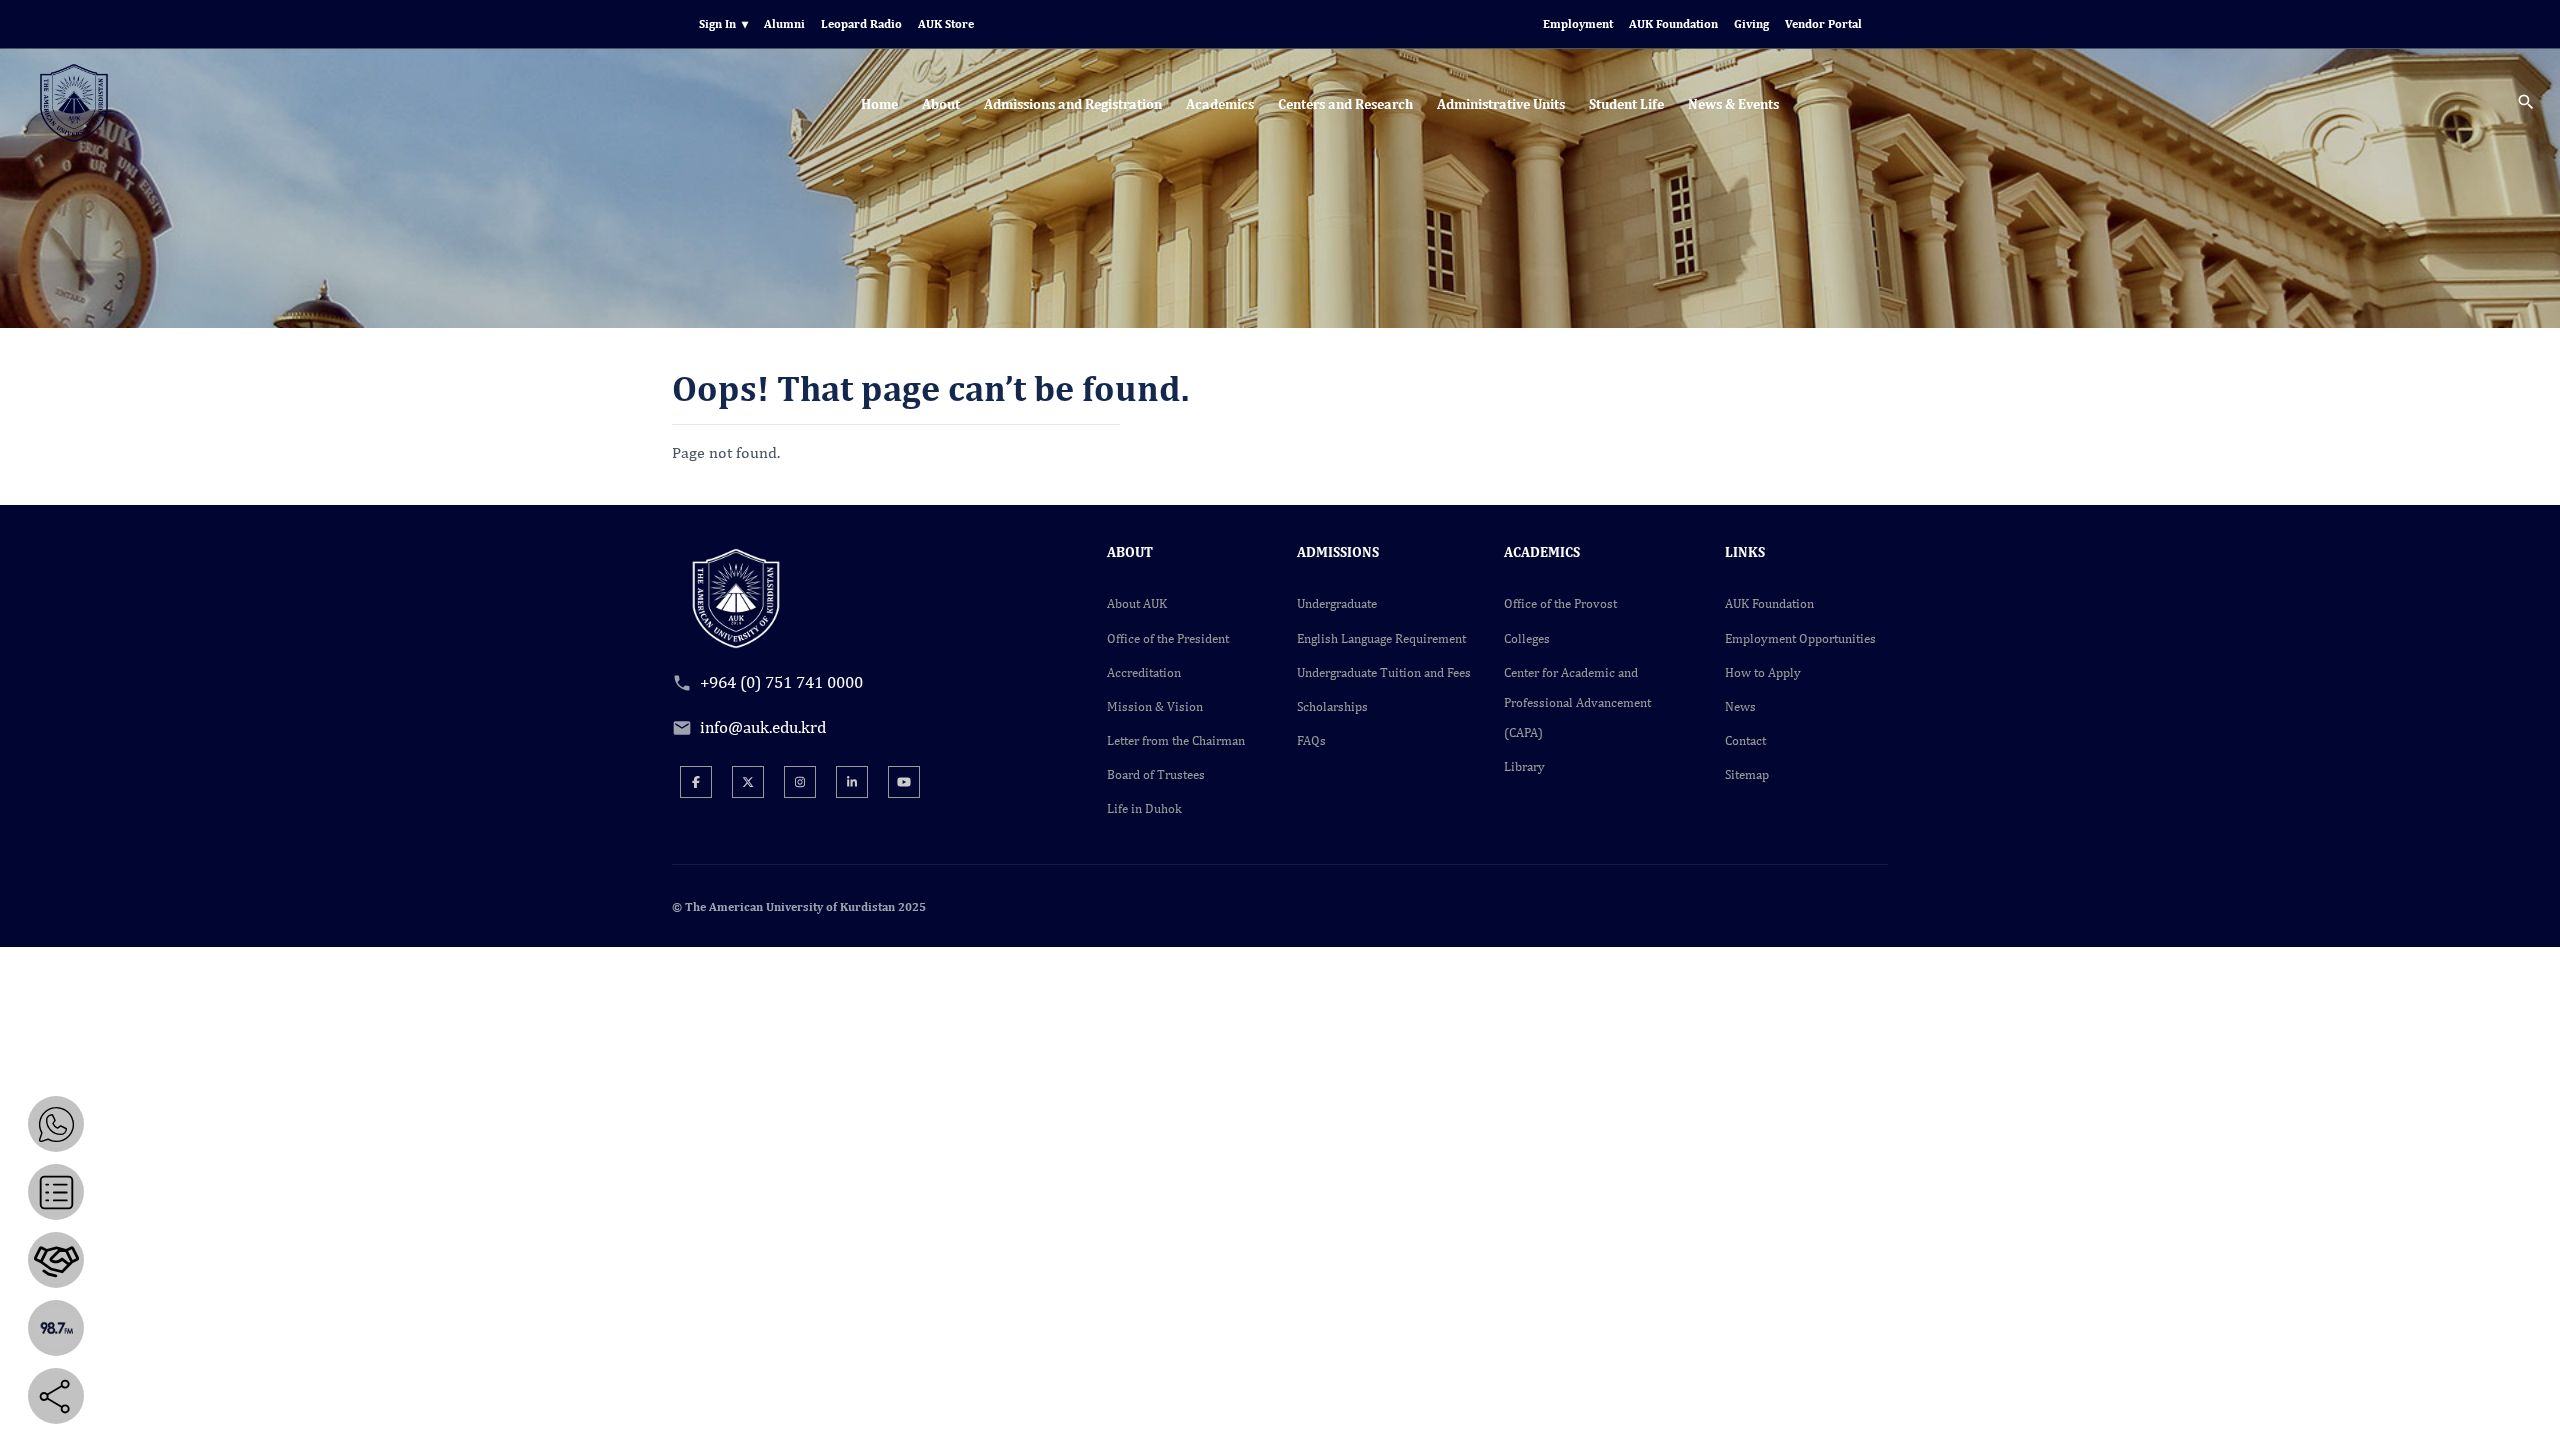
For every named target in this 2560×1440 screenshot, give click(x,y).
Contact (1745, 740)
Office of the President (1168, 638)
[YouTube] (904, 782)
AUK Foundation (1673, 24)
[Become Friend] (56, 1260)
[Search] (2526, 105)
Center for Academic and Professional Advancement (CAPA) (1577, 702)
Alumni (784, 24)
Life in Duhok (1144, 808)
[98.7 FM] (56, 1328)
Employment (1578, 24)
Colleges (1527, 638)
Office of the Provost (1560, 603)
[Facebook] (696, 782)
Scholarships (1332, 706)
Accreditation (1144, 672)
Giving (1751, 24)
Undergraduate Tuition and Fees (1384, 672)
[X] (748, 782)
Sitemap (1747, 774)
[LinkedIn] (852, 782)
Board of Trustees (1156, 774)
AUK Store (946, 24)
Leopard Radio (861, 24)
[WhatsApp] (56, 1124)
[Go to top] (2530, 1410)
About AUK (1137, 603)
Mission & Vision (1155, 706)
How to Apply (1763, 672)
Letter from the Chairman (1176, 740)
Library (1524, 766)
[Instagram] (800, 782)
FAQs (1311, 740)
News (1740, 706)
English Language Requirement (1381, 638)
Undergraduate (1337, 603)
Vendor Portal (1823, 24)
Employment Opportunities (1800, 638)
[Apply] (56, 1192)
